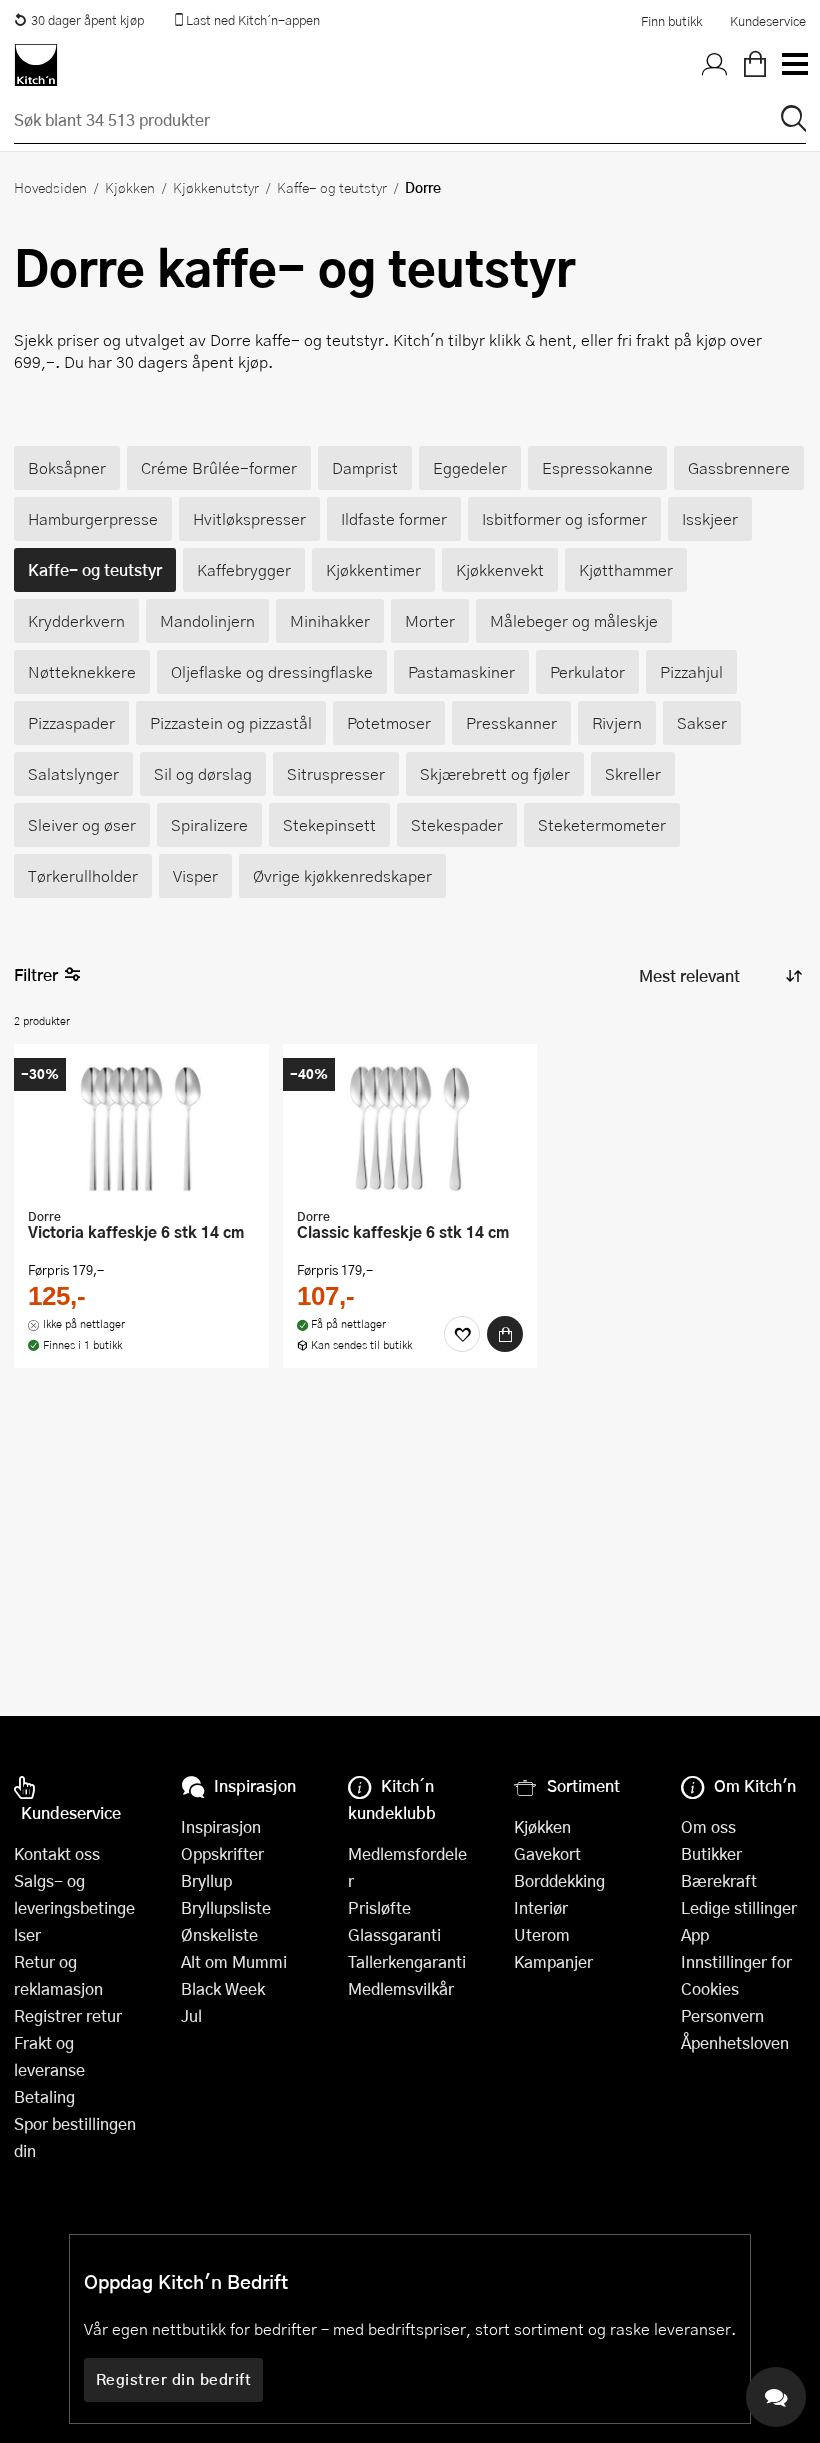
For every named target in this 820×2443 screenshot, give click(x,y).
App (695, 1934)
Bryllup (206, 1880)
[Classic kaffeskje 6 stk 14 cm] (410, 1128)
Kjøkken (130, 187)
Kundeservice (768, 21)
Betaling (44, 2096)
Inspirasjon (221, 1826)
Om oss (708, 1826)
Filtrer (36, 974)
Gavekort (547, 1853)
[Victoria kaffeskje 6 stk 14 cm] (141, 1128)
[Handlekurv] (755, 65)
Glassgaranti (394, 1934)
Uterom (542, 1934)
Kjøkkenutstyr (216, 187)
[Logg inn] (715, 65)
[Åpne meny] (794, 65)
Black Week (223, 1988)
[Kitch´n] (36, 65)
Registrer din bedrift (174, 2379)
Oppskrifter (222, 1853)
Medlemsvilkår (401, 1988)
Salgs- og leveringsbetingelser (74, 1907)
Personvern (722, 2015)
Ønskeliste (219, 1934)
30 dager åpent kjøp (87, 20)
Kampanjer (553, 1961)
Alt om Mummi (234, 1961)
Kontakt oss (57, 1853)
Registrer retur (68, 2015)
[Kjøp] (505, 1334)
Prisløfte (379, 1907)
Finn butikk (671, 21)
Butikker (711, 1853)
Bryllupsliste (226, 1907)
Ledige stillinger (739, 1907)
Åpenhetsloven (735, 2042)
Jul (191, 2015)
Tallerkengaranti (407, 1961)
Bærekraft (719, 1880)
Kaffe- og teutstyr (332, 187)
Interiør (541, 1907)
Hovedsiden (50, 187)
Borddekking (559, 1880)
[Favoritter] (462, 1334)
